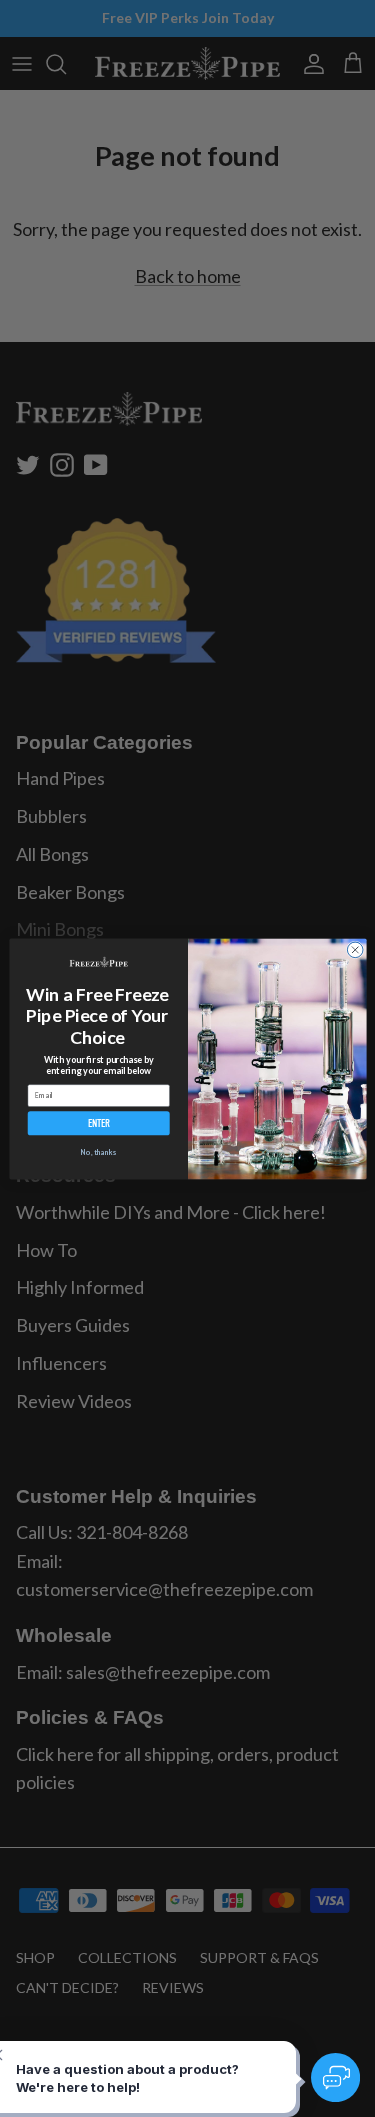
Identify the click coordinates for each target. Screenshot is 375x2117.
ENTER (98, 1122)
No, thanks (98, 1152)
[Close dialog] (355, 950)
